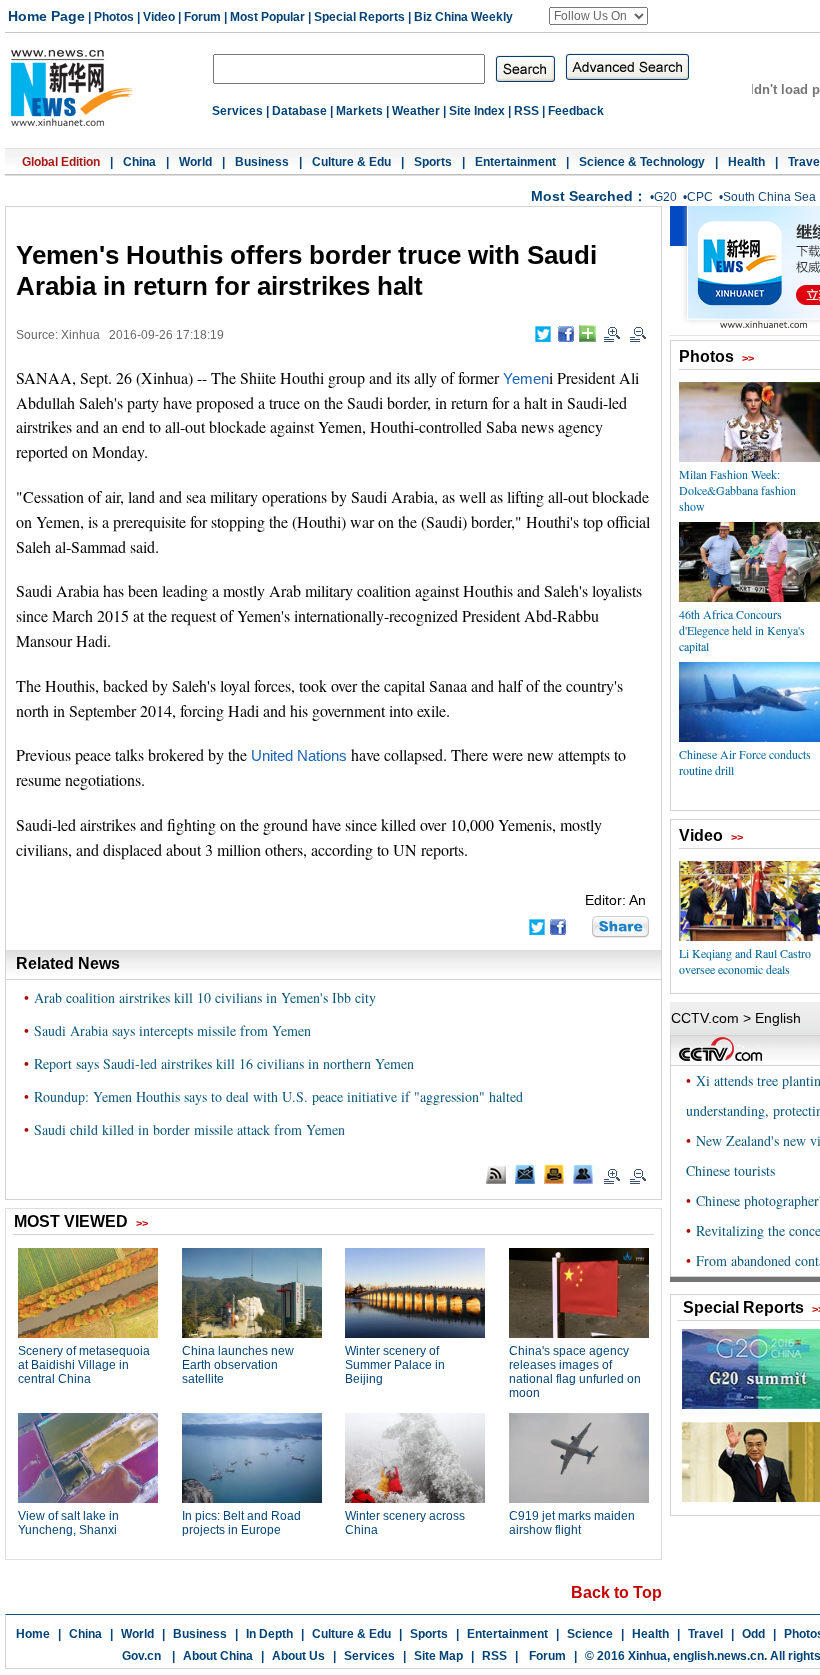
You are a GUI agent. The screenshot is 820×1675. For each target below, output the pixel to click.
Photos (114, 17)
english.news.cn (718, 1656)
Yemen (526, 379)
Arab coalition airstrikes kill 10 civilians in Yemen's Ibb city (205, 997)
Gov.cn (141, 1656)
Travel (705, 1634)
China (139, 162)
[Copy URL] (583, 1174)
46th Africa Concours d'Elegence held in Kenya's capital (742, 630)
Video (159, 17)
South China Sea (769, 197)
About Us (298, 1656)
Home (33, 1634)
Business (262, 162)
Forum (202, 17)
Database (299, 111)
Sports (433, 162)
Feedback (576, 111)
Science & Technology (642, 162)
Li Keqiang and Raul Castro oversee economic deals (745, 961)
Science (590, 1634)
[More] (587, 333)
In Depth (269, 1634)
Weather (416, 111)
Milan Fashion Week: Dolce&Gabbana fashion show (737, 490)
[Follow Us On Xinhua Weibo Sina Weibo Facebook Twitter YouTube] (598, 16)
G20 (665, 197)
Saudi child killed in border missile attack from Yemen (189, 1129)
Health (746, 162)
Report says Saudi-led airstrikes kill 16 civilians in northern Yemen (224, 1063)
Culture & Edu (351, 162)
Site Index (477, 111)
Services (237, 111)
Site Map (438, 1656)
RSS (526, 111)
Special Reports (359, 17)
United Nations (299, 756)
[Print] (554, 1174)
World (195, 162)
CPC (700, 197)
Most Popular (267, 17)
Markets (359, 111)
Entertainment (515, 162)
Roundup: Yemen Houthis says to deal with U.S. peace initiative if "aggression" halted (278, 1096)
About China (218, 1656)
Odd (753, 1634)
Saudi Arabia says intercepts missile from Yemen (172, 1030)
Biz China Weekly (463, 17)
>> (748, 358)
